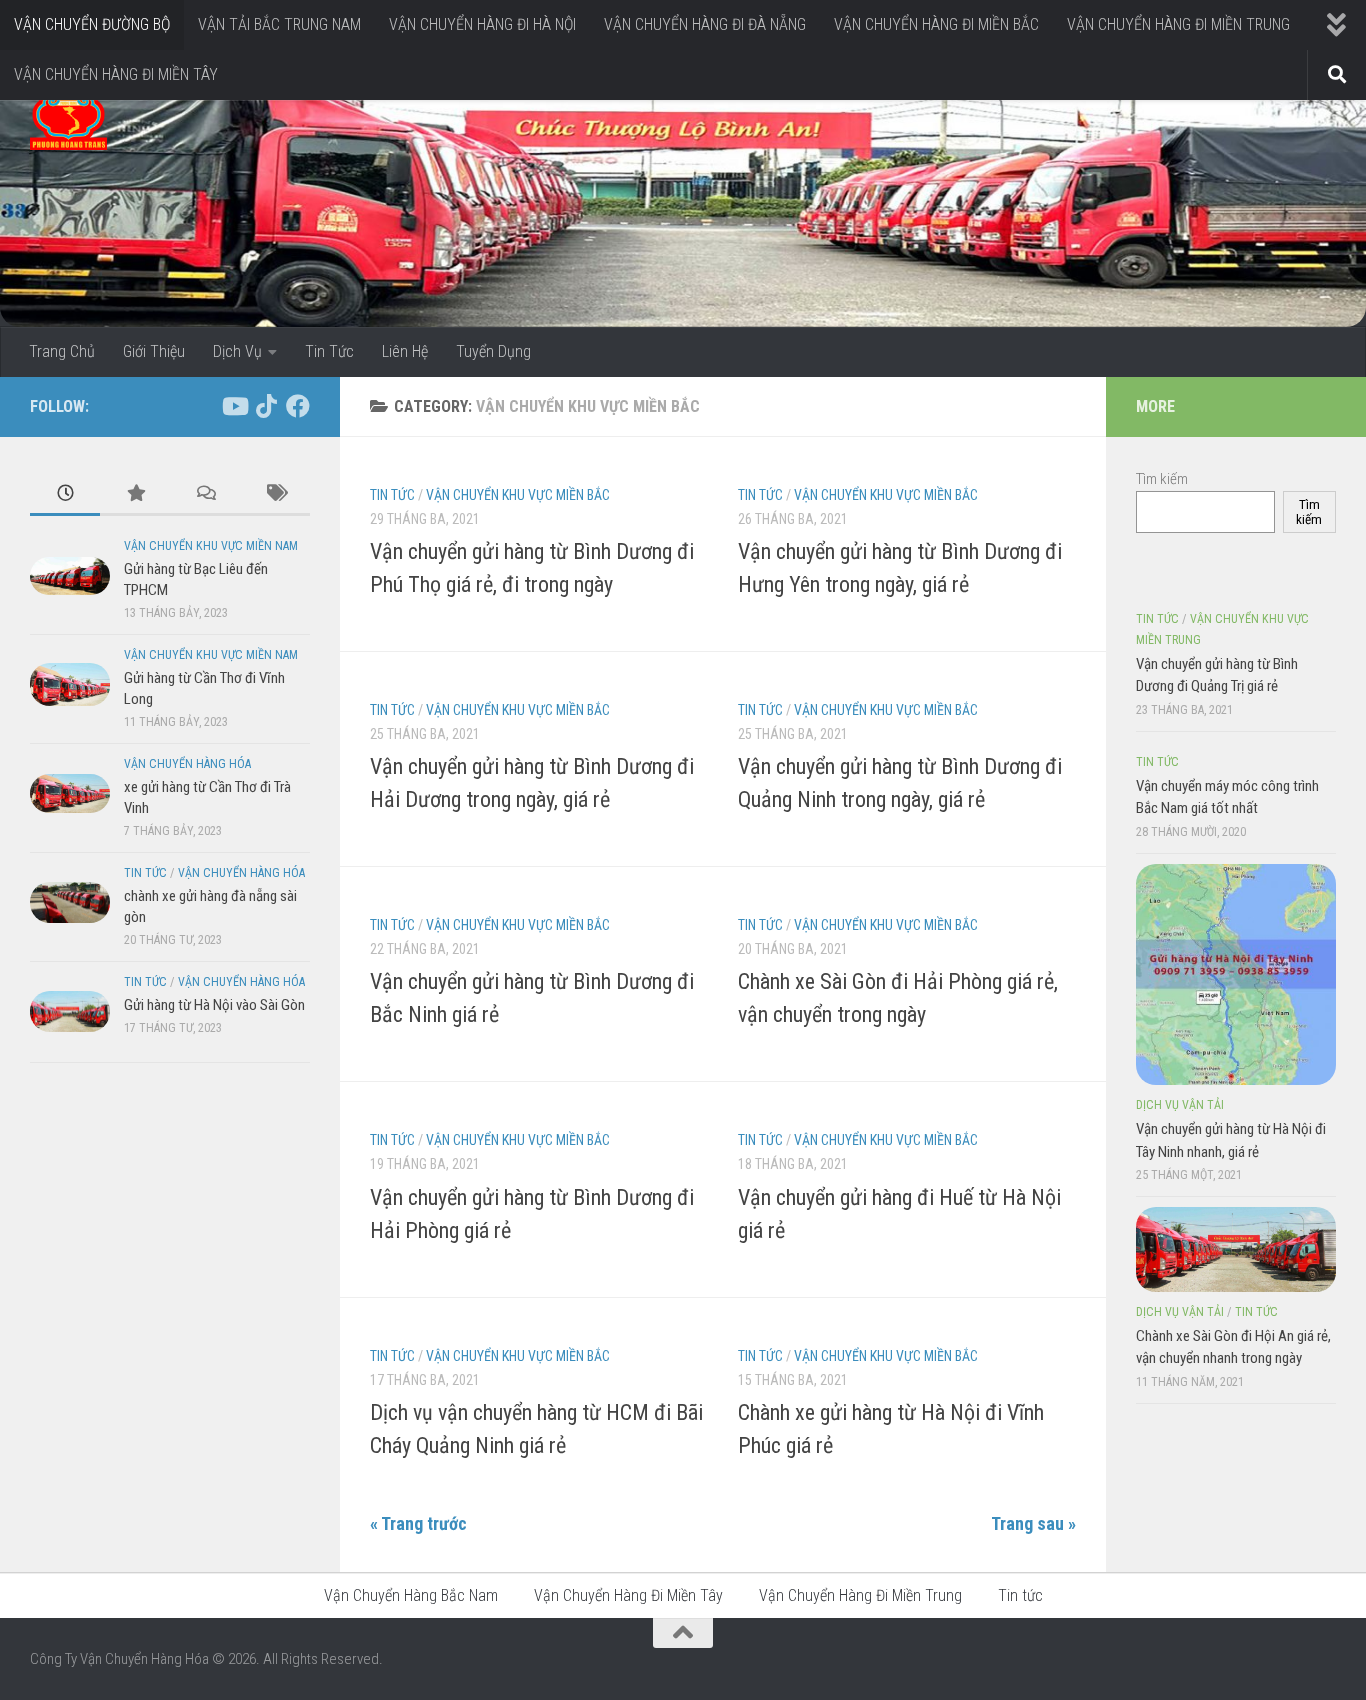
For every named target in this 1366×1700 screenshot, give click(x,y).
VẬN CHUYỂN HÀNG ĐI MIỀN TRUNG (1178, 24)
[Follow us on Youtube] (234, 406)
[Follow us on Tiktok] (266, 406)
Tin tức (392, 495)
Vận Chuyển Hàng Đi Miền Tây (628, 1595)
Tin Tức (329, 351)
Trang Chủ (62, 351)
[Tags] (275, 494)
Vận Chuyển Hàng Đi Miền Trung (860, 1595)
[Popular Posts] (135, 494)
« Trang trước (418, 1523)
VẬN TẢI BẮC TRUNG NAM (279, 24)
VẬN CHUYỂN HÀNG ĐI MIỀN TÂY (116, 74)
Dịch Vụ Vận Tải (1180, 1105)
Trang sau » (1033, 1523)
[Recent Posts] (65, 494)
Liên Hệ (405, 351)
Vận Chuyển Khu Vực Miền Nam (211, 546)
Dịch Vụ (237, 351)
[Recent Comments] (205, 494)
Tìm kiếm (1162, 479)
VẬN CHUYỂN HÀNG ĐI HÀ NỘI (482, 24)
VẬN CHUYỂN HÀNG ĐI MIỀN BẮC (936, 24)
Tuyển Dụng (493, 351)
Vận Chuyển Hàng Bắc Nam (411, 1595)
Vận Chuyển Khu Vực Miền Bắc (518, 495)
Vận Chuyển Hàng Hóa (187, 764)
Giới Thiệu (154, 351)
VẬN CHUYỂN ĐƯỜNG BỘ (92, 24)
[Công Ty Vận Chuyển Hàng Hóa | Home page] (68, 120)
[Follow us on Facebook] (298, 406)
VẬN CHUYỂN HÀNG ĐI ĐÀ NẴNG (705, 24)
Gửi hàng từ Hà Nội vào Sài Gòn (214, 1005)
